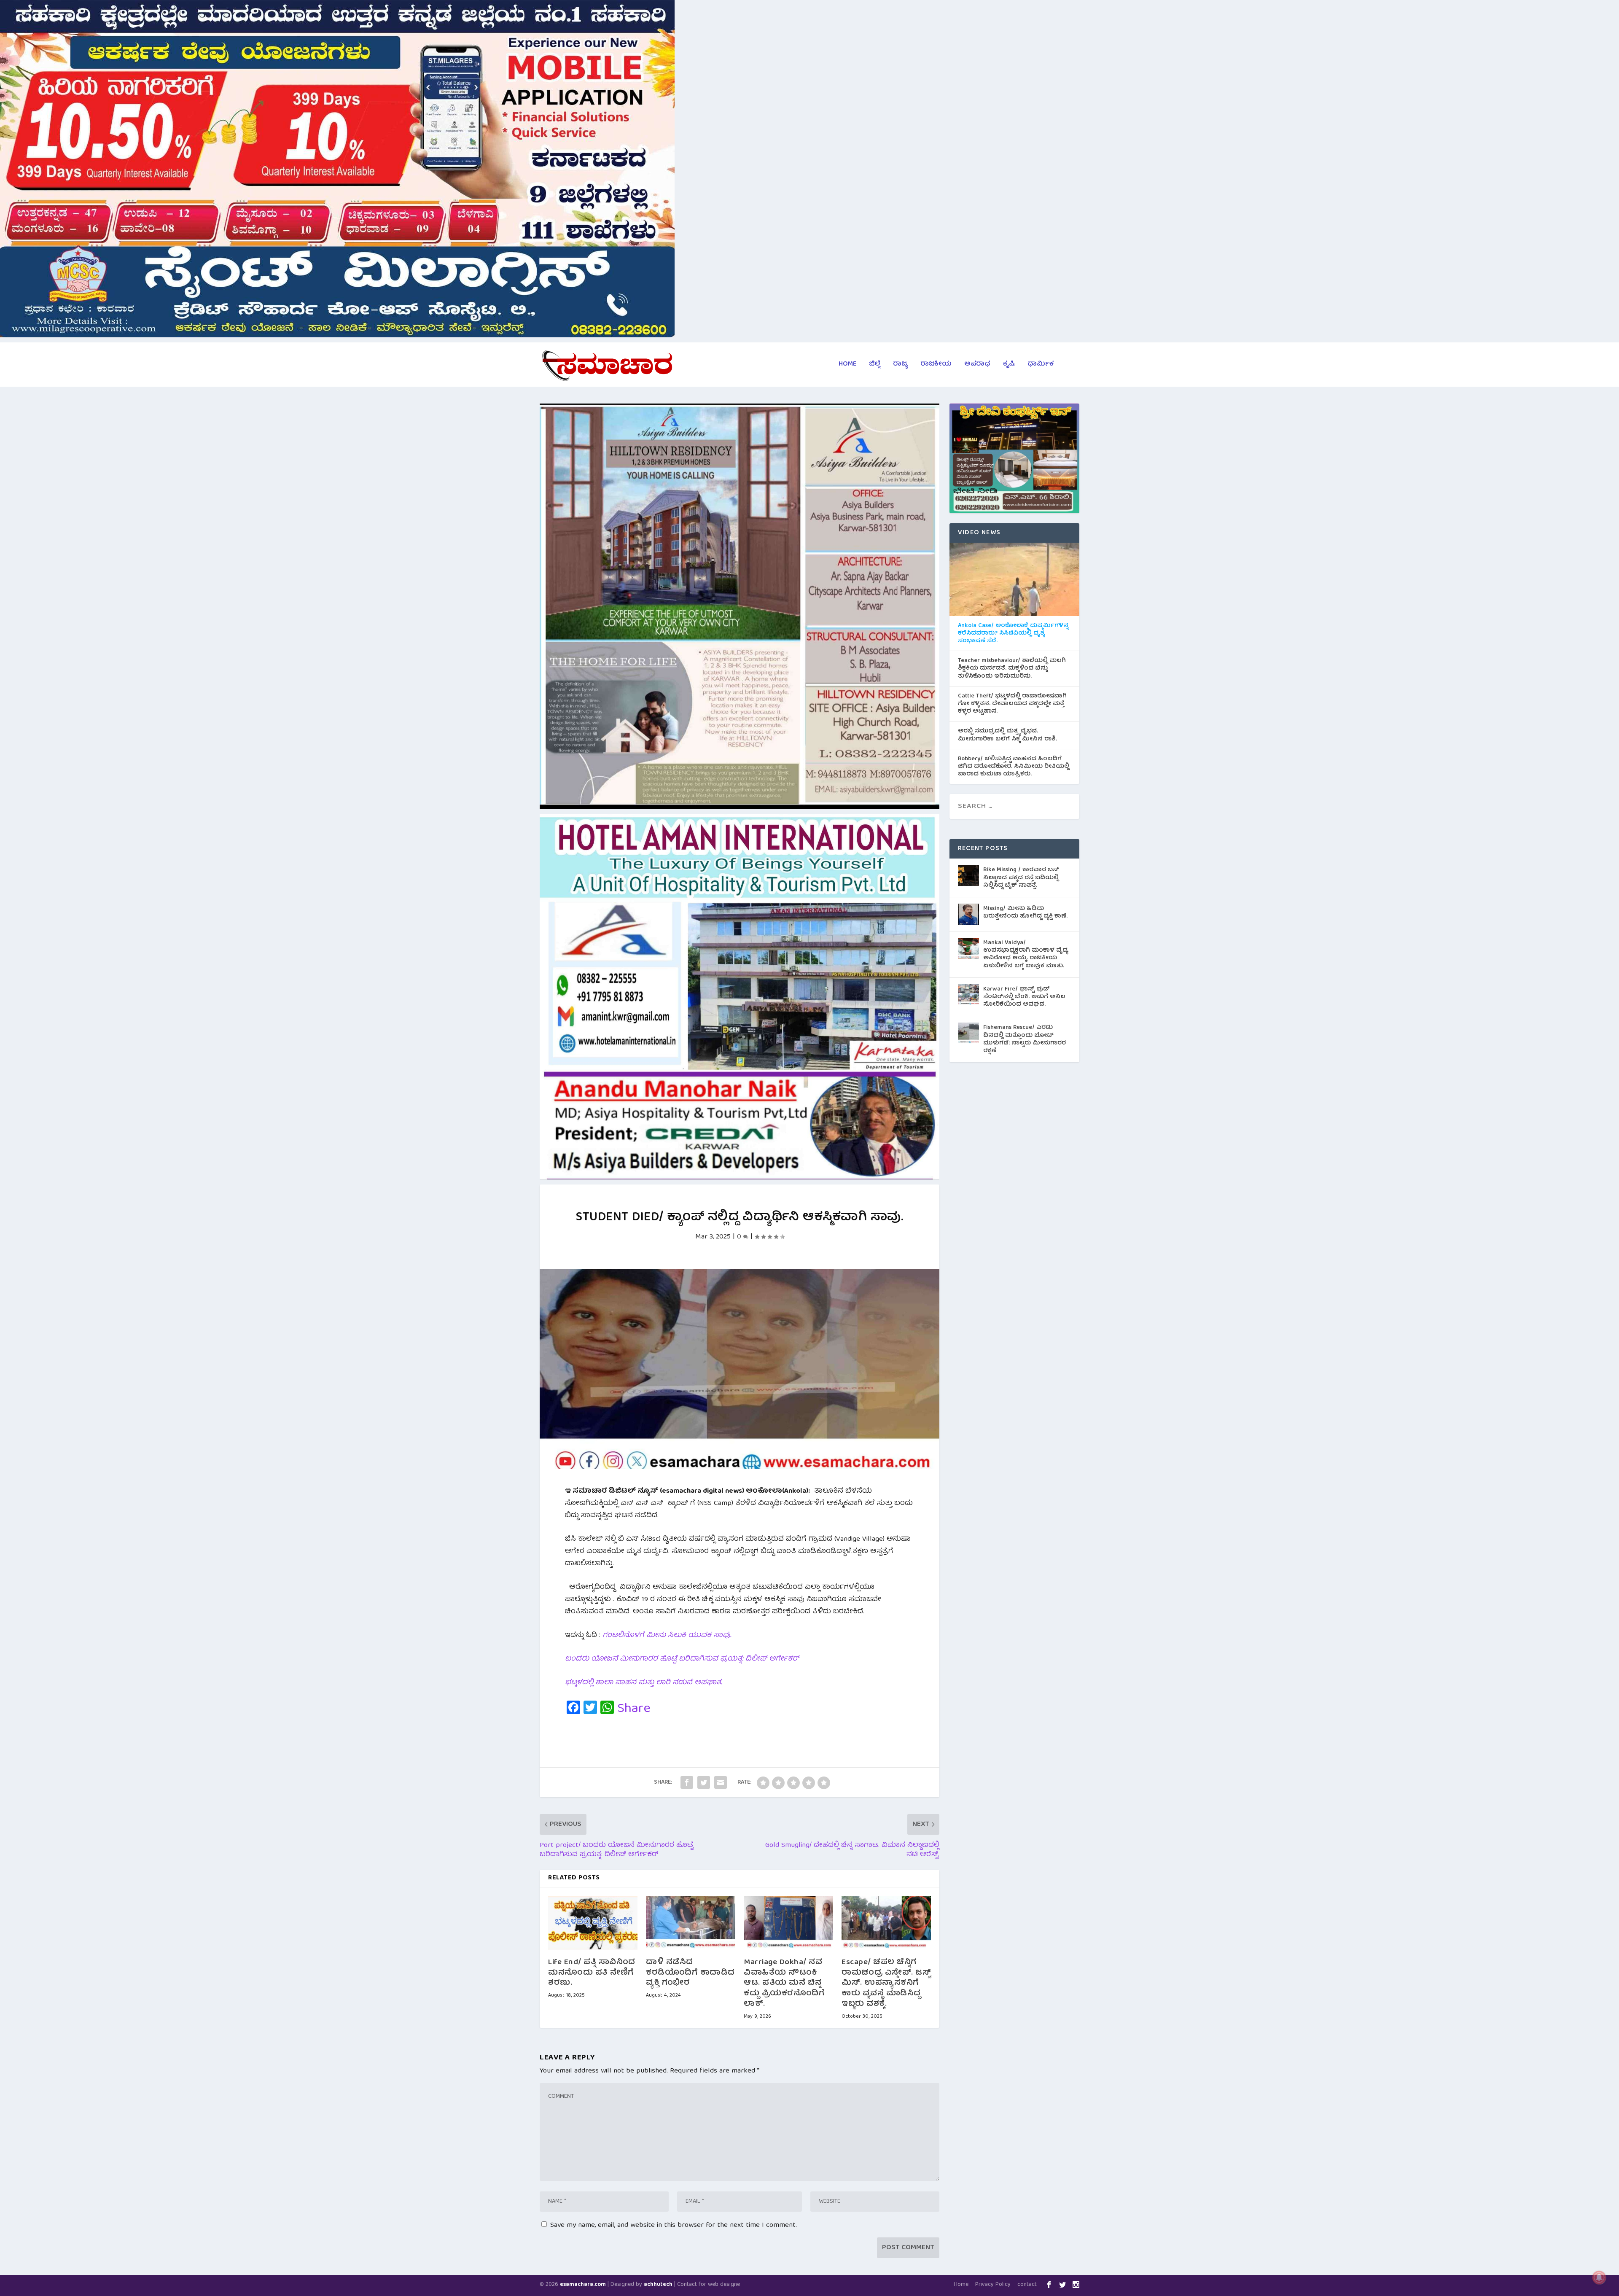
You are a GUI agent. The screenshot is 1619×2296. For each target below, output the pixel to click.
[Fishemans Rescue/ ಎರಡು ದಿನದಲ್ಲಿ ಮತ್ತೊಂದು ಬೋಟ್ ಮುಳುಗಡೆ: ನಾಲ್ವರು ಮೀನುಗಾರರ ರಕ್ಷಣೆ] (968, 1033)
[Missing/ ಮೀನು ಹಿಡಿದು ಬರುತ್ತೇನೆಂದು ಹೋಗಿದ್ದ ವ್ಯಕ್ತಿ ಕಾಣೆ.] (968, 914)
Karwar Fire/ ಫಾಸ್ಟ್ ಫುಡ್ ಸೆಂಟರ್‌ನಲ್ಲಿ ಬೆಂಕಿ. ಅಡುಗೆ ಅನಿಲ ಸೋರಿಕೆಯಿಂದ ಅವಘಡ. (1024, 997)
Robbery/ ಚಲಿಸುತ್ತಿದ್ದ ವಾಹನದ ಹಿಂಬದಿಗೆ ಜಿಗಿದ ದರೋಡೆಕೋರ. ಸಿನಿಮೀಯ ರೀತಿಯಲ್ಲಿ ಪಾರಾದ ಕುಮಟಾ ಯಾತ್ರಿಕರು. (1014, 767)
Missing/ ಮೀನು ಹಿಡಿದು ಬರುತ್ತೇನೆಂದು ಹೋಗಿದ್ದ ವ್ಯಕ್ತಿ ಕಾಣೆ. (1025, 912)
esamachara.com (583, 2285)
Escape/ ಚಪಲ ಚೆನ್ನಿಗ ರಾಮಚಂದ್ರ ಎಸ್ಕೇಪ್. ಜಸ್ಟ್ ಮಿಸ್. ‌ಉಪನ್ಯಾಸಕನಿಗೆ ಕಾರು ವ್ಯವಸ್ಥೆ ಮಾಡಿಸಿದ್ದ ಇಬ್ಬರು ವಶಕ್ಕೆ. (886, 1984)
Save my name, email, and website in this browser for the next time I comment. (674, 2225)
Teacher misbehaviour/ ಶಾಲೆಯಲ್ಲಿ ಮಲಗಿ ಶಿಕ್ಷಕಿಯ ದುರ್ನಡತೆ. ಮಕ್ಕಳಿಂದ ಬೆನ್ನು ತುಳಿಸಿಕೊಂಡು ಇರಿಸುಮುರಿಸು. (1012, 669)
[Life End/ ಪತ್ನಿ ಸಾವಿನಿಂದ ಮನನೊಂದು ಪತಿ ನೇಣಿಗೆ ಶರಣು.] (593, 1923)
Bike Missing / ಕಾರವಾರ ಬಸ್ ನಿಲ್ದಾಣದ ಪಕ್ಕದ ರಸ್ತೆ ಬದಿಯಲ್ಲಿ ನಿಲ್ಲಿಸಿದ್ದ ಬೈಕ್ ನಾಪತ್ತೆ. (1021, 877)
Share (634, 1709)
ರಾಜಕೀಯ (936, 366)
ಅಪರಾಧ (977, 366)
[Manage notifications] (1599, 2277)
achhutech (658, 2285)
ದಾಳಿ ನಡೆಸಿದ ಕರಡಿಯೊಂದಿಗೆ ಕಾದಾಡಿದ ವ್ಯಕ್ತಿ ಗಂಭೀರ (690, 1973)
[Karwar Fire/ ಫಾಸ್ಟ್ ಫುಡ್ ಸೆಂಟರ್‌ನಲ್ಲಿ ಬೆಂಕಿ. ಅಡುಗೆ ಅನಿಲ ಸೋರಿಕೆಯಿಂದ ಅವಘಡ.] (968, 995)
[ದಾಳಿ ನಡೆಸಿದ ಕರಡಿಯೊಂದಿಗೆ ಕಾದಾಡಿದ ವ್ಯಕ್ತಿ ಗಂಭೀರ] (691, 1923)
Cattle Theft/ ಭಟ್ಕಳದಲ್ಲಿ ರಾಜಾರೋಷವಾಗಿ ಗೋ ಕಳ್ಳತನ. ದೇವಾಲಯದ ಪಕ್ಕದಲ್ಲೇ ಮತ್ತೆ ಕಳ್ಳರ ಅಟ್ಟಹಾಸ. (1012, 704)
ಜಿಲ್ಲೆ (875, 366)
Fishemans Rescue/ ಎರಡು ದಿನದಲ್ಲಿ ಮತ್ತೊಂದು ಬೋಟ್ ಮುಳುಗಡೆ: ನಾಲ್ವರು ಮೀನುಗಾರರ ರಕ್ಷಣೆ (1025, 1039)
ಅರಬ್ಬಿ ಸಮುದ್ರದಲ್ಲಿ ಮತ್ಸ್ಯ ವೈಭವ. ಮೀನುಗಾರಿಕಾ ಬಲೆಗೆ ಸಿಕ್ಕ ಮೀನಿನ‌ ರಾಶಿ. (1007, 735)
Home (847, 366)
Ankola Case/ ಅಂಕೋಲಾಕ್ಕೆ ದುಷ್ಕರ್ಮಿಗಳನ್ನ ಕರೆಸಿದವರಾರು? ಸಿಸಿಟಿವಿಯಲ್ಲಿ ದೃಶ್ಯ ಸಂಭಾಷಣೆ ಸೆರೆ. (1013, 634)
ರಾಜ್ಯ (900, 366)
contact (1027, 2285)
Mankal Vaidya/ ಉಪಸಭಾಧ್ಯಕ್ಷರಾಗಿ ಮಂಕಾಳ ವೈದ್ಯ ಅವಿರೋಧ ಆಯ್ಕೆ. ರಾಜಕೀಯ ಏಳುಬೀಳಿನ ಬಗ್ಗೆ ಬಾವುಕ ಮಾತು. (1026, 954)
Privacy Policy (993, 2285)
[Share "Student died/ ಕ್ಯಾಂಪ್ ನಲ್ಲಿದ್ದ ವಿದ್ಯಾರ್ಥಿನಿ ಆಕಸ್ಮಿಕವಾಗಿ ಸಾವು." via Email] (721, 1782)
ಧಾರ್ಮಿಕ (1041, 366)
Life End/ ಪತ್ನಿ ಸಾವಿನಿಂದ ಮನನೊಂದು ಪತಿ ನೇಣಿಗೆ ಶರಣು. (592, 1973)
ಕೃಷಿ (1009, 366)
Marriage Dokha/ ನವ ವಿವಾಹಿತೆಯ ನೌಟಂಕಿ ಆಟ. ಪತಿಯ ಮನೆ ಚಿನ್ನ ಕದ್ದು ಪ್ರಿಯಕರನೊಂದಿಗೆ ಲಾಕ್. (784, 1984)
